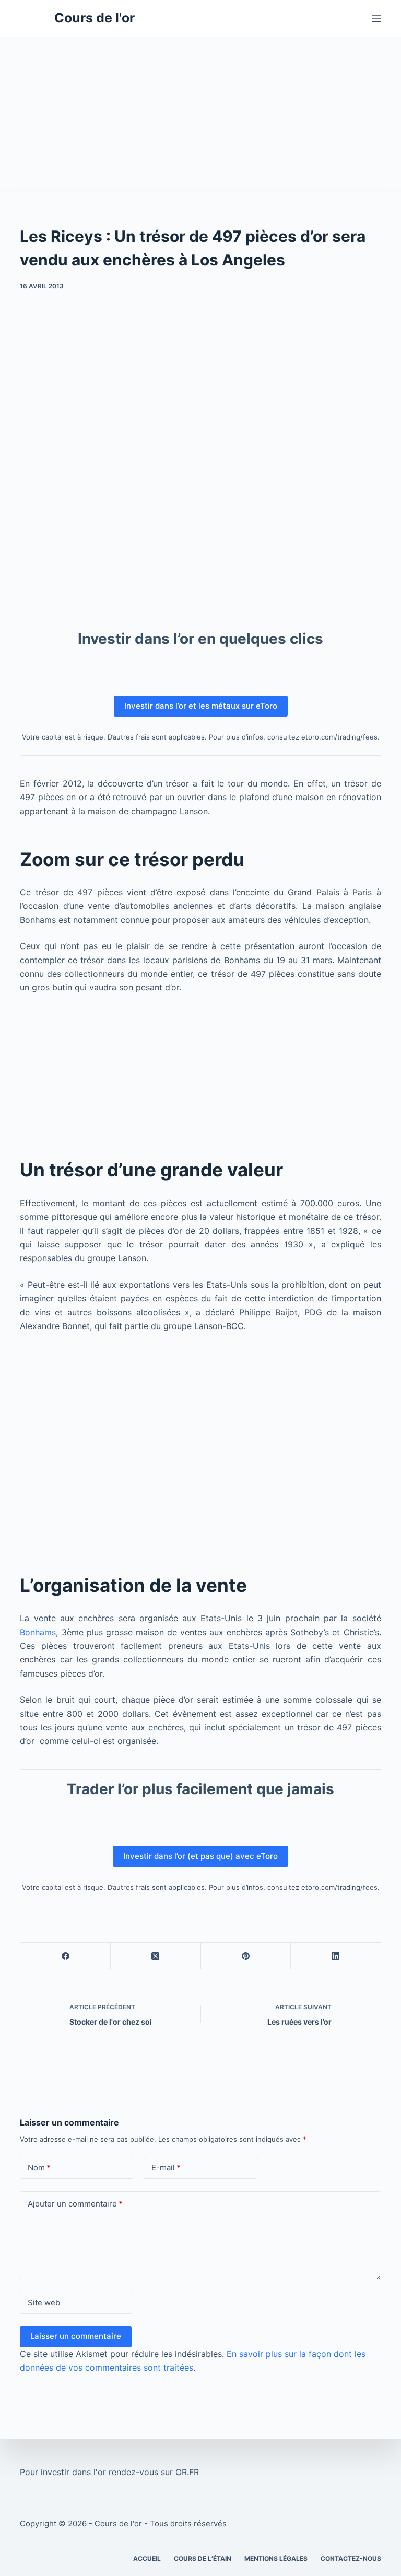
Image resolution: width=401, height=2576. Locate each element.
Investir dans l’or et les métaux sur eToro (201, 706)
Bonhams (38, 1632)
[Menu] (376, 18)
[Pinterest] (246, 1956)
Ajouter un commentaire (75, 2204)
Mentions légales (276, 2558)
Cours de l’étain (203, 2558)
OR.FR (187, 2472)
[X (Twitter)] (156, 1956)
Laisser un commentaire (76, 2336)
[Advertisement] (200, 115)
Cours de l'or (95, 18)
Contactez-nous (351, 2558)
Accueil (147, 2558)
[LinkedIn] (336, 1956)
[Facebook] (66, 1956)
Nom (39, 2168)
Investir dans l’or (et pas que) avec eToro (200, 1856)
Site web (44, 2302)
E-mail (166, 2168)
